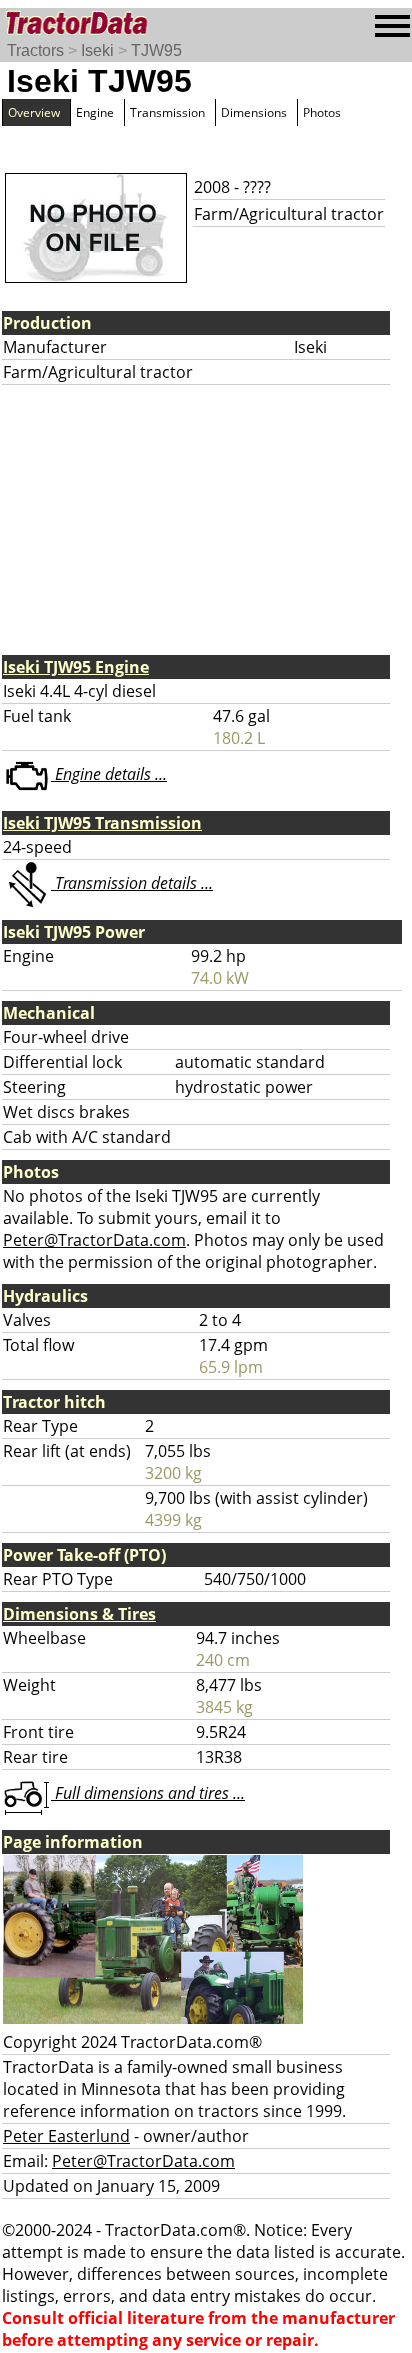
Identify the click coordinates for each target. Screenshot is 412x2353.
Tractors (35, 50)
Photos (322, 112)
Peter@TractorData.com (94, 1240)
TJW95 (156, 50)
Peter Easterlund (66, 2136)
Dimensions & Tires (79, 1614)
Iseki (97, 50)
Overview (34, 112)
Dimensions (254, 112)
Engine (95, 112)
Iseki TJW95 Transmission (102, 823)
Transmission (167, 112)
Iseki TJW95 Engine (76, 667)
